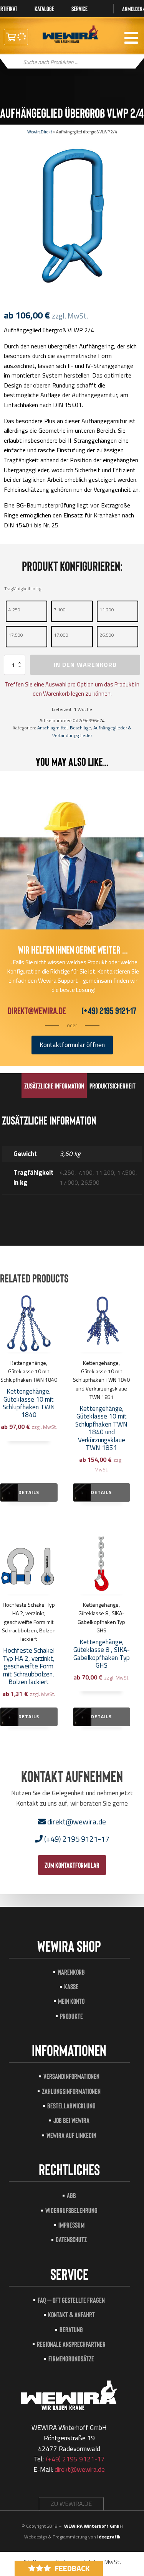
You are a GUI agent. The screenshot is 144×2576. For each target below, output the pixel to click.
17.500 (16, 635)
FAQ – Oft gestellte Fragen (71, 2300)
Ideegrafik (109, 2537)
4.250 (14, 610)
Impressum (71, 2225)
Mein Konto (71, 2001)
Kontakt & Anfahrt (71, 2314)
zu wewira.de (71, 2504)
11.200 (107, 610)
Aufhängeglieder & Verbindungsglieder (92, 731)
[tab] (54, 1085)
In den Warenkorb (85, 665)
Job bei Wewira (71, 2120)
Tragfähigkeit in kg (23, 589)
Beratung (71, 2329)
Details (29, 1492)
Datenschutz (71, 2239)
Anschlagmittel (52, 728)
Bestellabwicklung (71, 2106)
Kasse (71, 1986)
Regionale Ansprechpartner (71, 2344)
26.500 (107, 635)
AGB (71, 2195)
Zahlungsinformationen (71, 2091)
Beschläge (80, 728)
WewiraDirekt (40, 132)
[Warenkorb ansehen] (16, 37)
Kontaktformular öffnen (72, 1045)
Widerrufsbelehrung (71, 2210)
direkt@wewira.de (37, 1011)
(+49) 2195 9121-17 (109, 1011)
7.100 (60, 610)
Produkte (71, 2016)
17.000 (61, 635)
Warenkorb (71, 1972)
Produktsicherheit (113, 1086)
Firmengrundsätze (71, 2358)
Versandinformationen (71, 2076)
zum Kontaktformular (72, 1865)
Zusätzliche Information (54, 1086)
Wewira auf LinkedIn (71, 2135)
